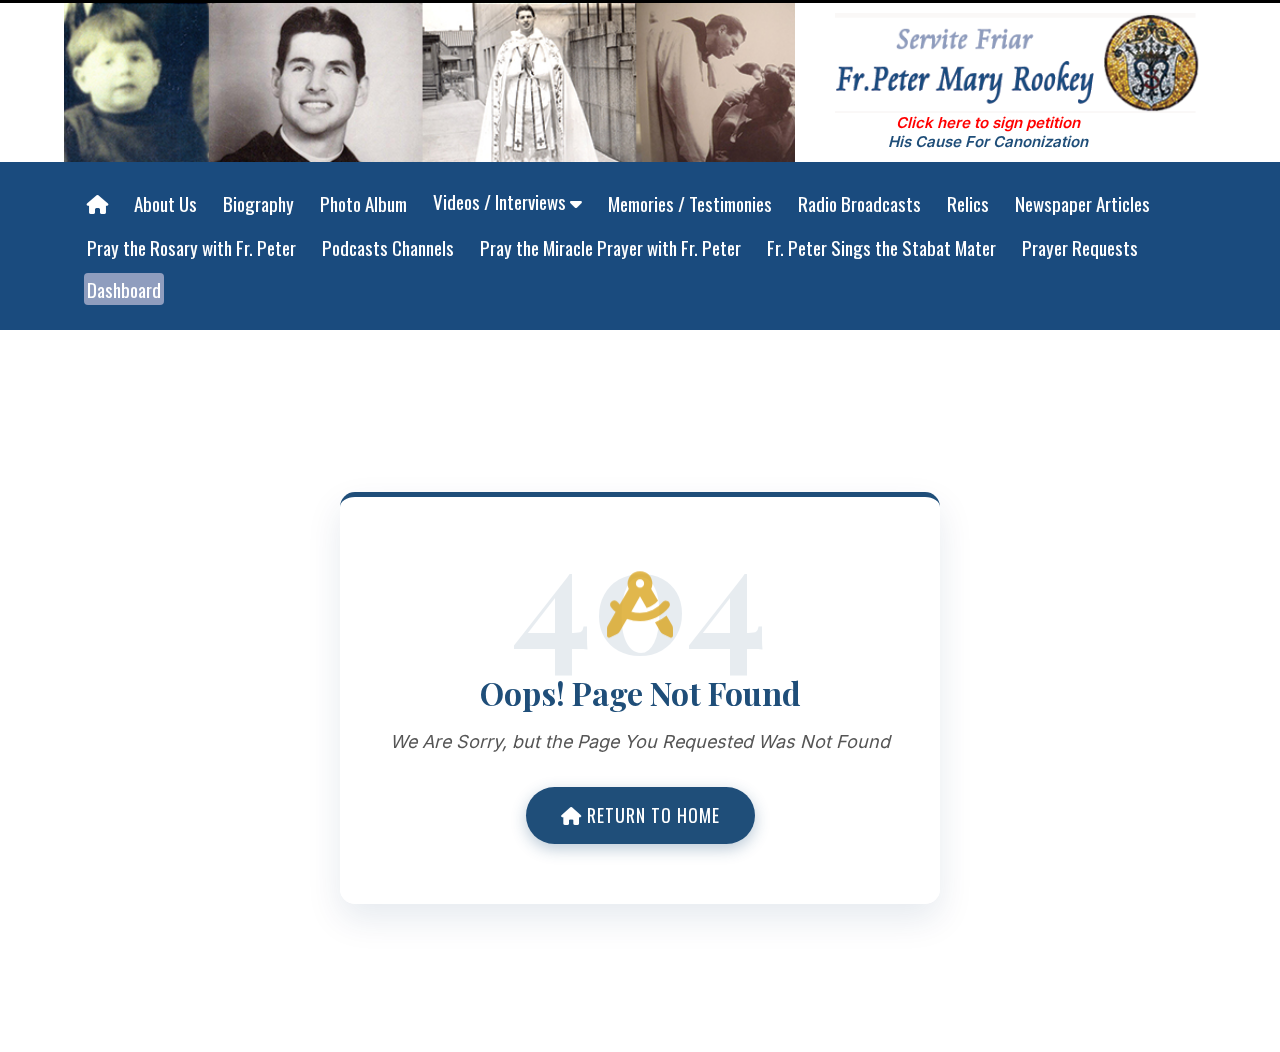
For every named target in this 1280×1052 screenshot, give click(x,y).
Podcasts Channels (388, 247)
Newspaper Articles (1082, 203)
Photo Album (363, 203)
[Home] (97, 204)
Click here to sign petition (988, 122)
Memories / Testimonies (690, 203)
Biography (258, 203)
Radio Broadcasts (859, 203)
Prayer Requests (1080, 247)
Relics (968, 203)
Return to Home (651, 815)
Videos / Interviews (501, 201)
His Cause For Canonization (988, 141)
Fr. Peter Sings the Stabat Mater (881, 247)
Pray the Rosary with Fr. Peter (191, 247)
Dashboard (124, 289)
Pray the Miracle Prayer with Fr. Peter (610, 247)
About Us (165, 203)
